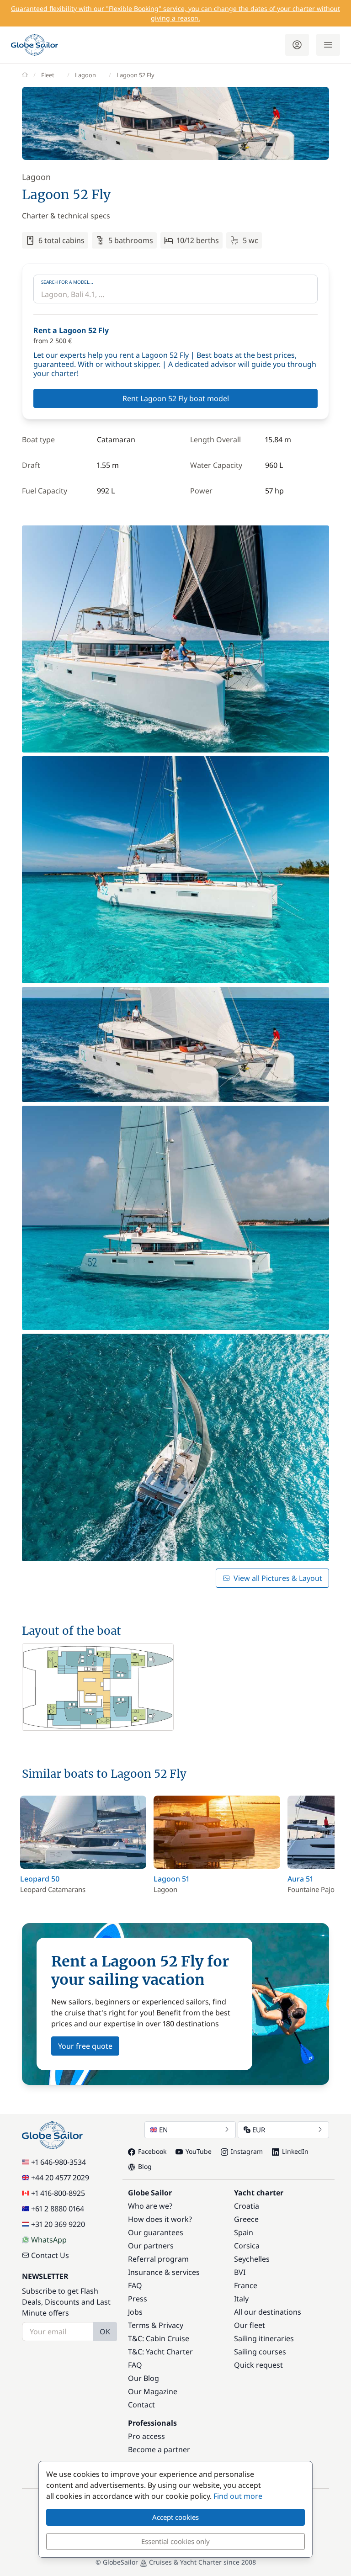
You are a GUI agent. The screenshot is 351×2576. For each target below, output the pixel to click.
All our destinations (268, 2312)
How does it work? (160, 2219)
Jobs (135, 2312)
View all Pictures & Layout (278, 1578)
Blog (145, 2166)
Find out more (238, 2496)
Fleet (48, 75)
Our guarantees (156, 2232)
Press (138, 2299)
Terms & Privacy (156, 2325)
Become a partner (159, 2449)
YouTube (199, 2151)
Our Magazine (153, 2391)
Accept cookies (175, 2517)
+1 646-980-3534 (58, 2162)
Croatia (247, 2206)
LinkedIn (295, 2151)
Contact (141, 2405)
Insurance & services (164, 2272)
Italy (241, 2299)
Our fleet (250, 2325)
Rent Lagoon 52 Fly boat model (176, 398)
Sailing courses (260, 2352)
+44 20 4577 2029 (60, 2178)
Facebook (152, 2151)
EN (163, 2130)
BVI (240, 2272)
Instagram (247, 2151)
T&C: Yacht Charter (160, 2352)
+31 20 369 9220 (58, 2224)
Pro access (146, 2436)
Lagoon (85, 75)
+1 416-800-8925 (58, 2193)
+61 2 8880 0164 (58, 2209)
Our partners (151, 2246)
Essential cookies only (175, 2541)
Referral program (158, 2259)
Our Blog (144, 2378)
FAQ (135, 2285)
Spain (244, 2232)
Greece (246, 2219)
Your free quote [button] (85, 2046)
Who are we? (150, 2206)
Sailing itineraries (264, 2338)
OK (105, 2332)
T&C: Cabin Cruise (159, 2338)
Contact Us (50, 2255)
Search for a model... (67, 282)
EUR (259, 2130)
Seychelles (252, 2259)
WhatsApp (49, 2240)
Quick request (258, 2365)
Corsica (247, 2246)
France (246, 2285)
